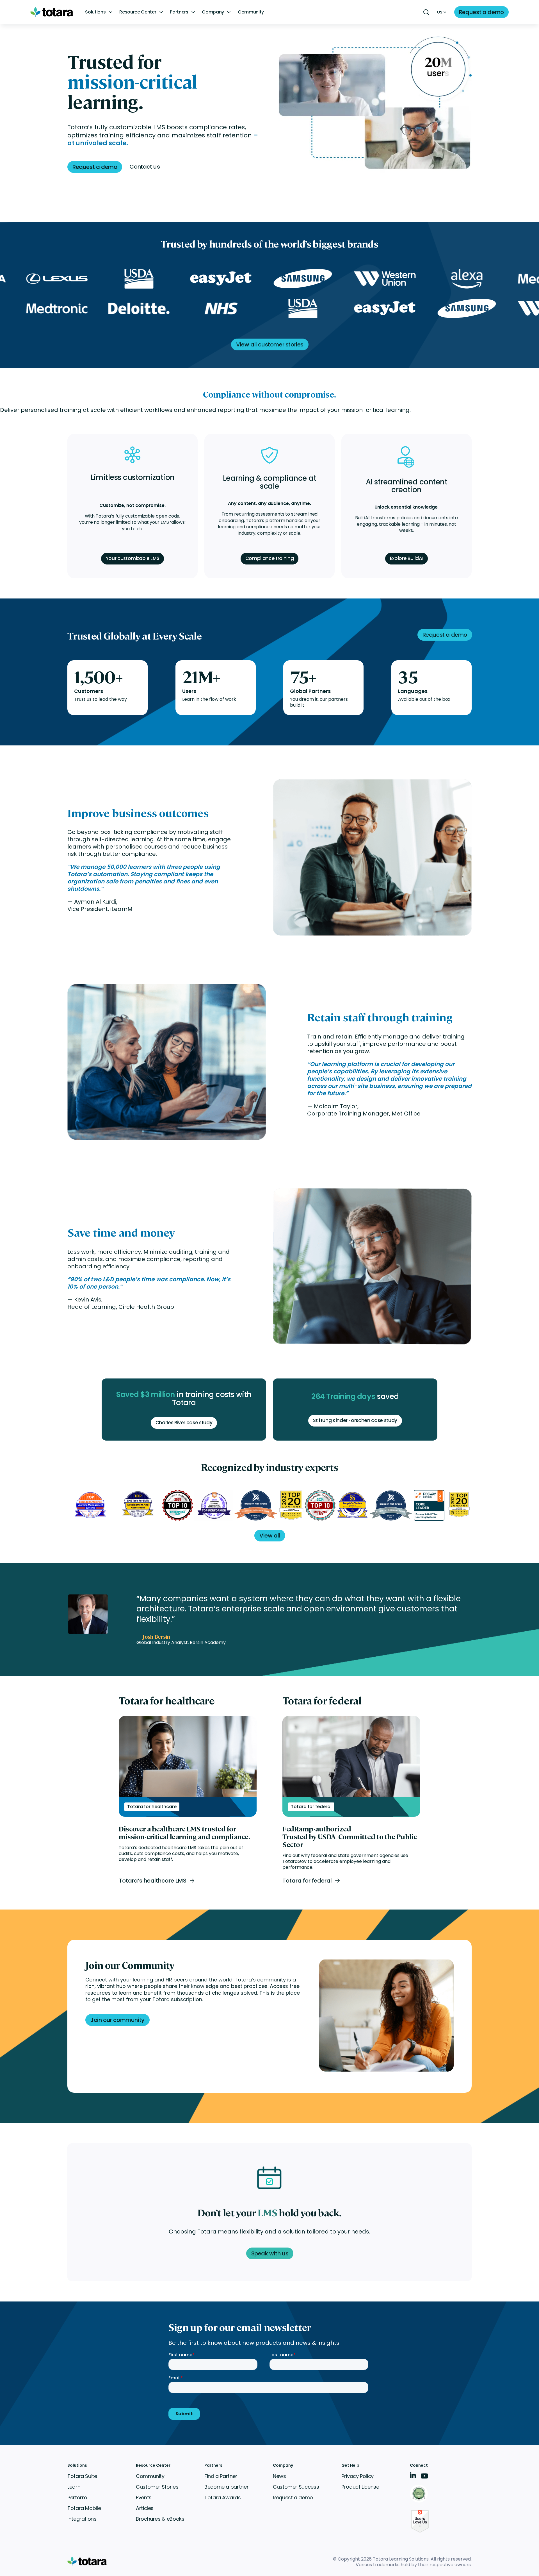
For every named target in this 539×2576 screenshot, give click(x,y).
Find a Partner (221, 2476)
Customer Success (296, 2487)
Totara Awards (222, 2497)
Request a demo (293, 2497)
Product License (360, 2487)
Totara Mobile (84, 2508)
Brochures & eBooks (160, 2519)
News (279, 2476)
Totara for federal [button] (307, 1881)
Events (144, 2497)
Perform (77, 2497)
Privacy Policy (358, 2476)
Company (213, 12)
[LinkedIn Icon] (413, 2476)
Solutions (95, 12)
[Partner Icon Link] (420, 2494)
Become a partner (226, 2487)
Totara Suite (82, 2476)
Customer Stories (157, 2487)
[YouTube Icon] (424, 2478)
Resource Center (138, 12)
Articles (145, 2508)
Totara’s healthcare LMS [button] (153, 1881)
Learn (74, 2487)
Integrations (82, 2519)
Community (251, 12)
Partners (179, 12)
